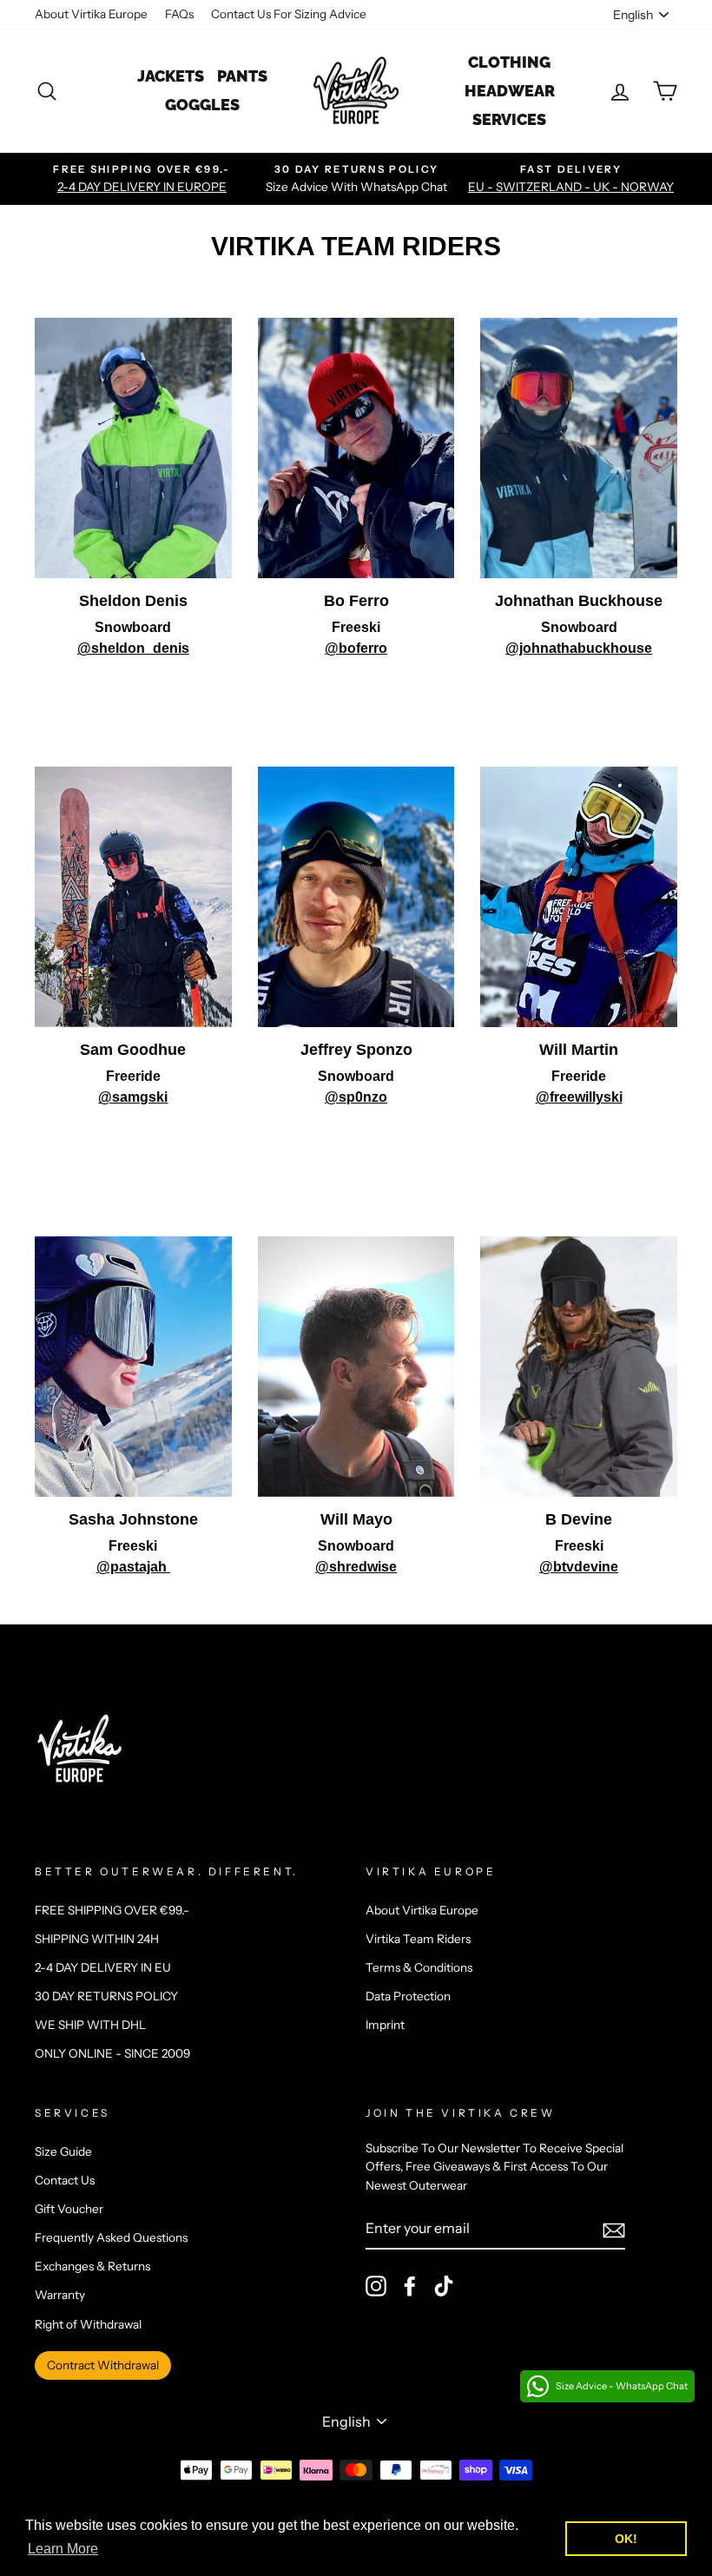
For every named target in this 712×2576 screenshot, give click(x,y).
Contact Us (65, 2180)
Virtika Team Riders (418, 1939)
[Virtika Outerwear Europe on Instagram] (376, 2286)
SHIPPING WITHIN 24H (97, 1939)
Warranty (60, 2295)
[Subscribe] (614, 2230)
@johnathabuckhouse (579, 648)
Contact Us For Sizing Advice (289, 14)
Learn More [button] (63, 2549)
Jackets (171, 76)
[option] (142, 179)
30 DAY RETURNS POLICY (106, 1996)
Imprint (385, 2025)
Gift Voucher (69, 2209)
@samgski (133, 1097)
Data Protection (408, 1996)
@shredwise (356, 1567)
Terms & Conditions (419, 1967)
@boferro (356, 648)
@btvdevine (579, 1567)
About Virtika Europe (91, 14)
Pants (242, 76)
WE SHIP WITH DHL (90, 2025)
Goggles (202, 105)
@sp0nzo (356, 1097)
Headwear (510, 91)
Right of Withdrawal (88, 2324)
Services (509, 119)
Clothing (509, 62)
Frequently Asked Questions (111, 2237)
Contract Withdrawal (103, 2365)
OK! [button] (626, 2539)
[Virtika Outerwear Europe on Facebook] (410, 2286)
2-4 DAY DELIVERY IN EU (103, 1967)
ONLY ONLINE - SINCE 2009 (112, 2053)
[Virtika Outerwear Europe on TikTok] (444, 2286)
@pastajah (133, 1567)
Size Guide (63, 2151)
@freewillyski (579, 1097)
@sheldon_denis (133, 648)
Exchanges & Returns (92, 2266)
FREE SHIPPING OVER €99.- (112, 1910)
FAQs (179, 14)
